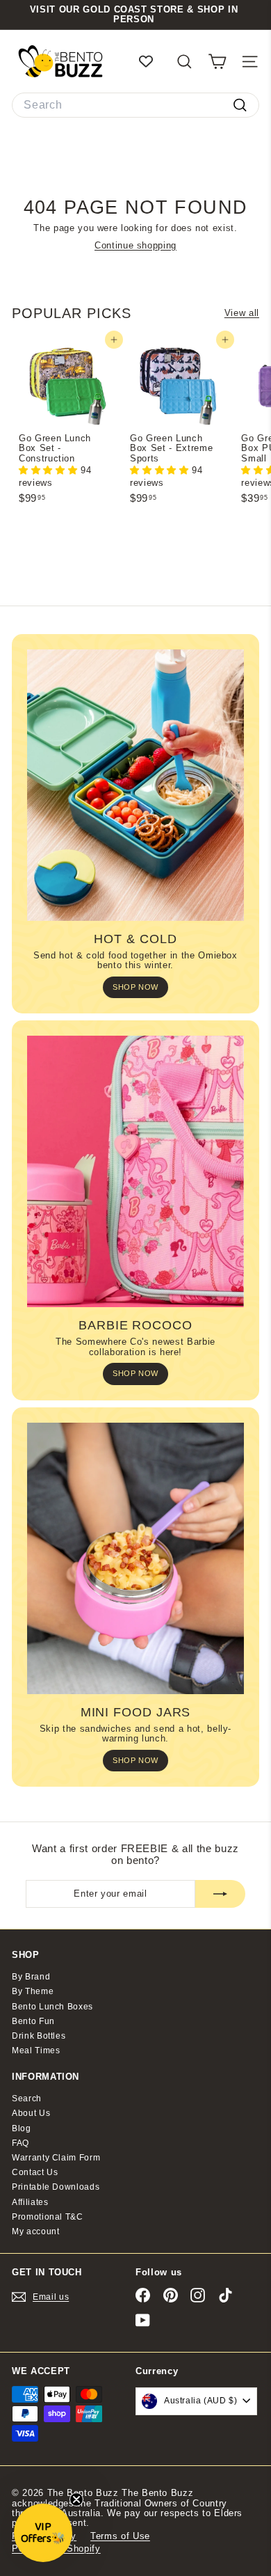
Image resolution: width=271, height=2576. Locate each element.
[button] (50, 470)
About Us (31, 2113)
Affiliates (30, 2202)
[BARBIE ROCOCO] (135, 1171)
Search (27, 2099)
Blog (22, 2128)
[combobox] (135, 105)
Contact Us (35, 2172)
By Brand (31, 1977)
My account (36, 2231)
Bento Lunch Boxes (52, 2007)
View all (242, 313)
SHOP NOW (135, 987)
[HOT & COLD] (135, 785)
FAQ (20, 2143)
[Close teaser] (76, 2499)
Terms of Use (120, 2536)
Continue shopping (135, 245)
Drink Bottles (39, 2036)
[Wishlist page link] (153, 61)
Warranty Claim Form (56, 2158)
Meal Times (36, 2050)
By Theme (33, 1991)
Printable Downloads (56, 2187)
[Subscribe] (220, 1894)
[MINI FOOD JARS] (135, 1558)
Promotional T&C (48, 2217)
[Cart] (217, 62)
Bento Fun (33, 2021)
